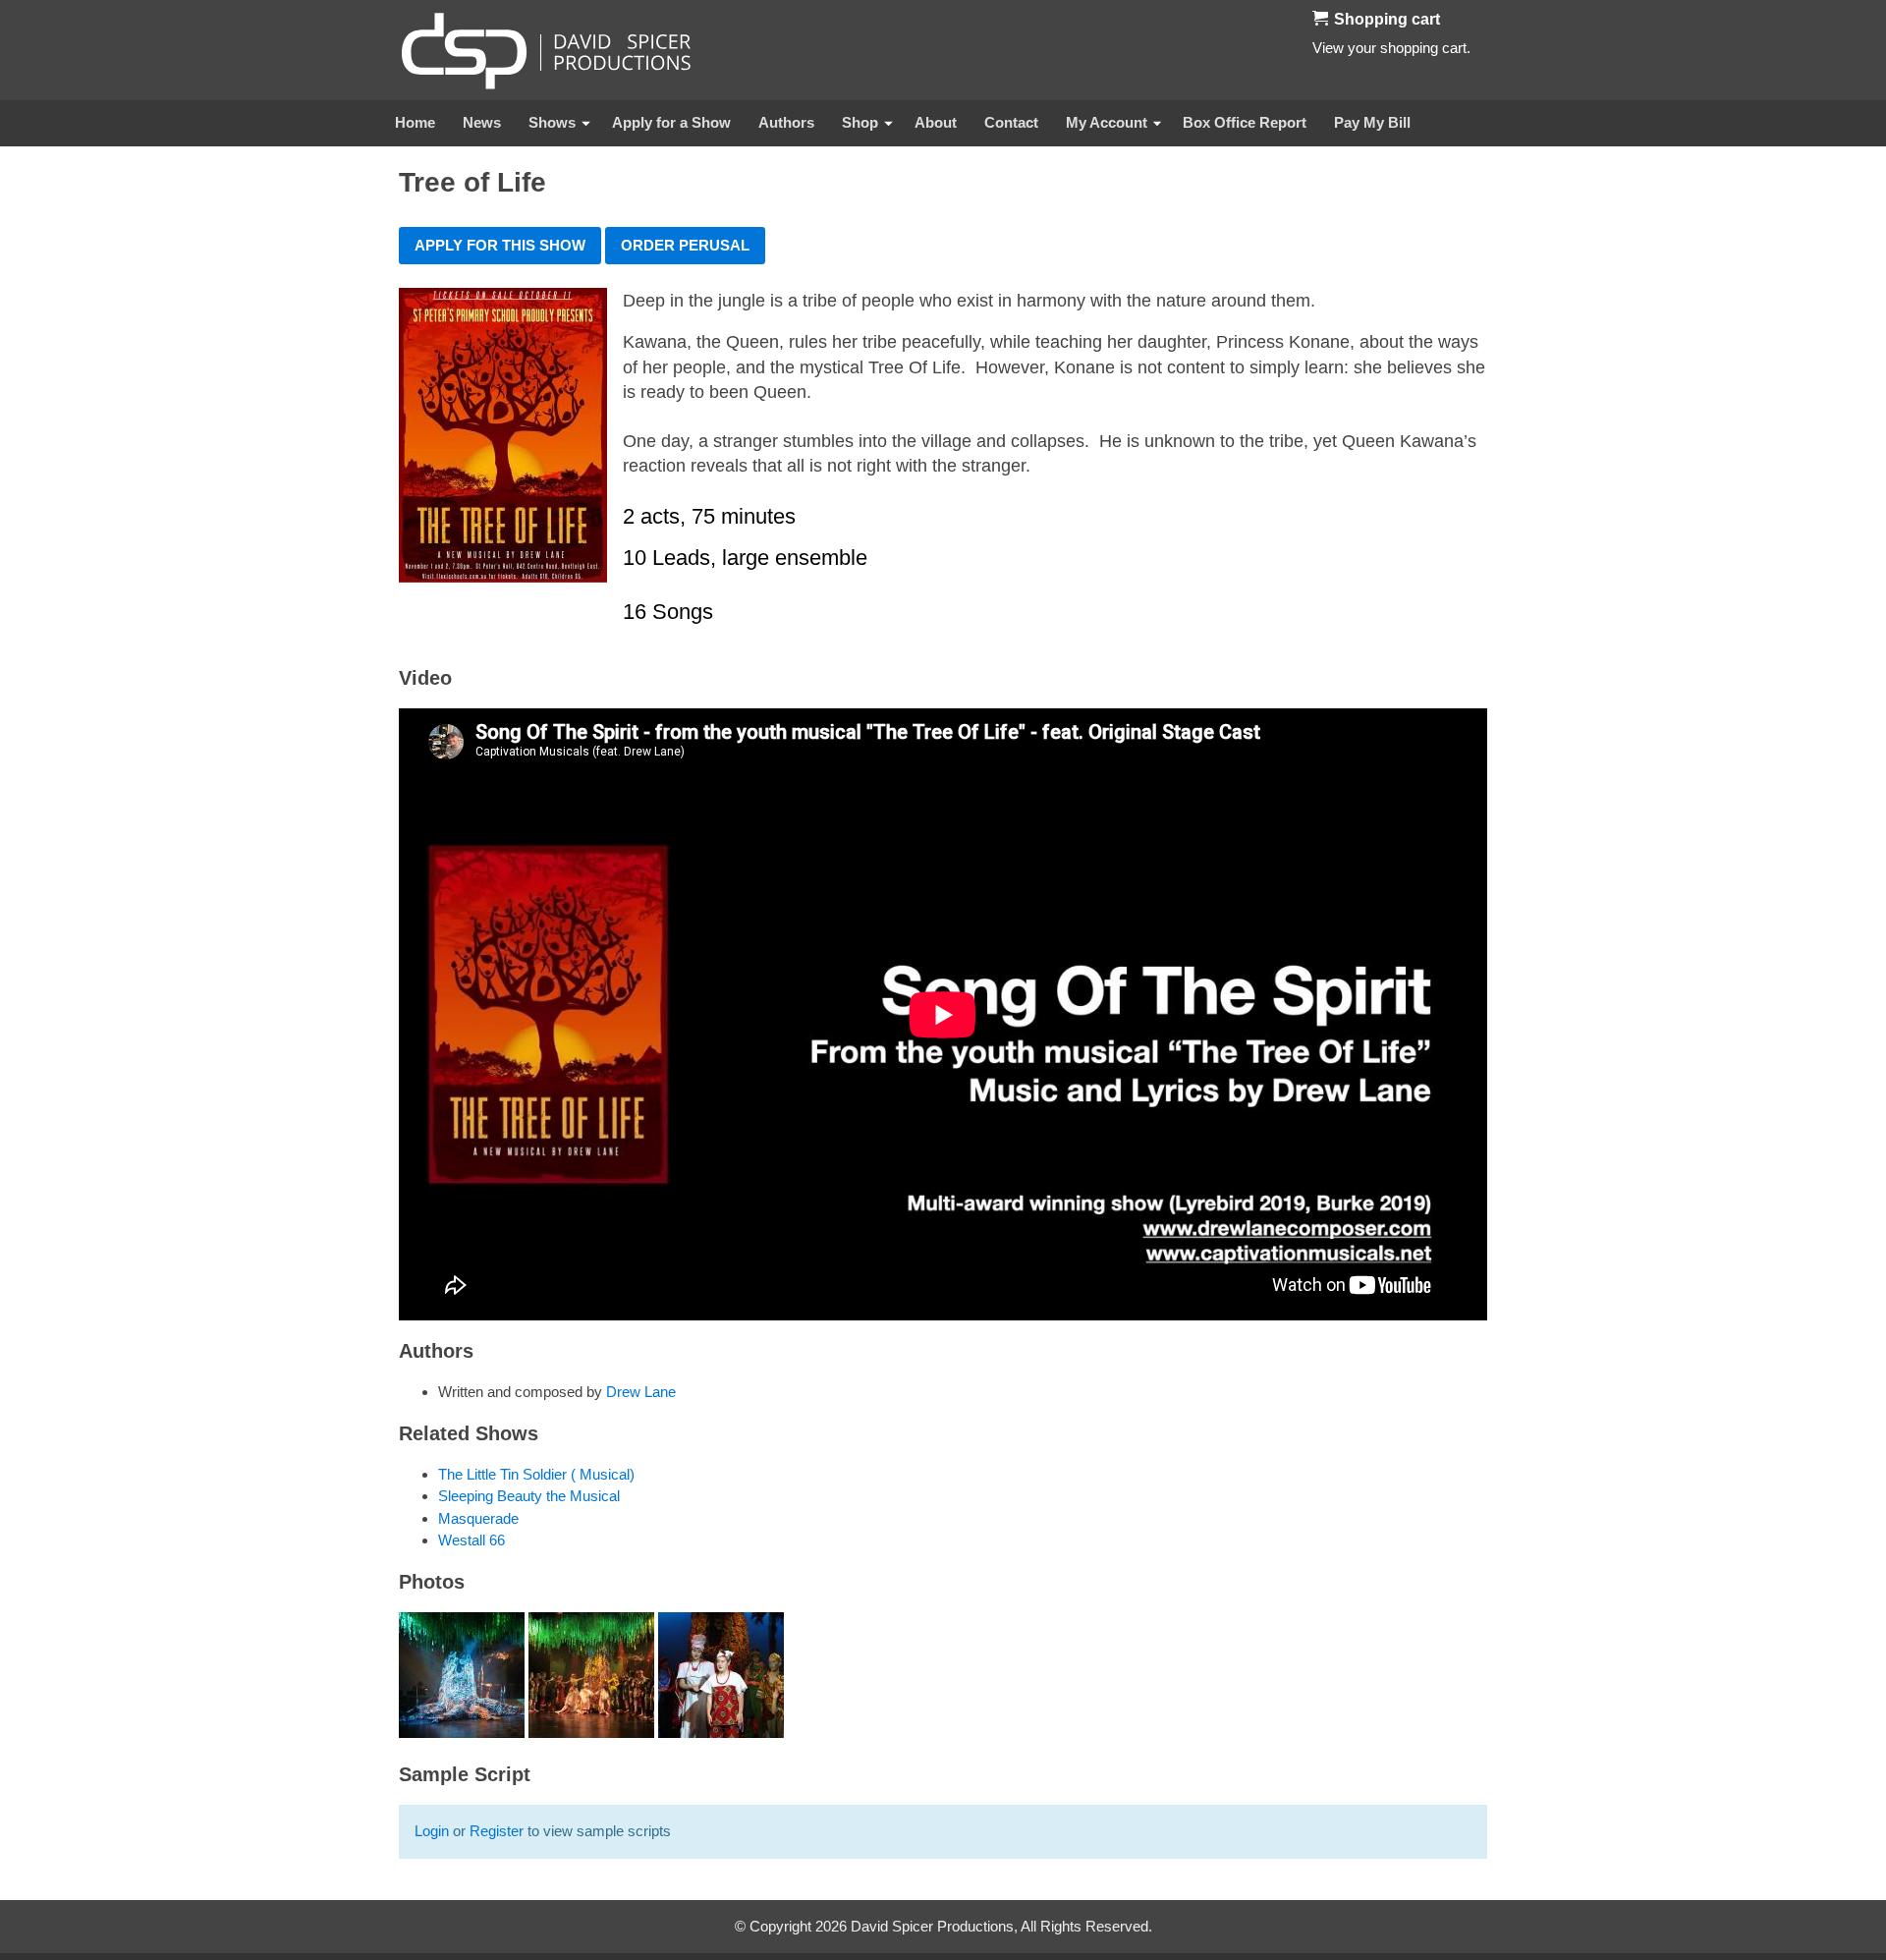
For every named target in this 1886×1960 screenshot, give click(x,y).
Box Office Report (1245, 122)
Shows (552, 122)
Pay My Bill (1372, 122)
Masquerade (478, 1518)
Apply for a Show (671, 122)
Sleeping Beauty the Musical (529, 1496)
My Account (1107, 122)
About (936, 122)
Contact (1011, 122)
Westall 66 (471, 1540)
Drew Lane (641, 1392)
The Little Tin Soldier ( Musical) (536, 1474)
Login (432, 1831)
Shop (860, 122)
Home (415, 122)
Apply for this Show (500, 245)
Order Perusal (685, 245)
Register (497, 1831)
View (1328, 48)
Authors (786, 122)
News (482, 122)
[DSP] (546, 50)
